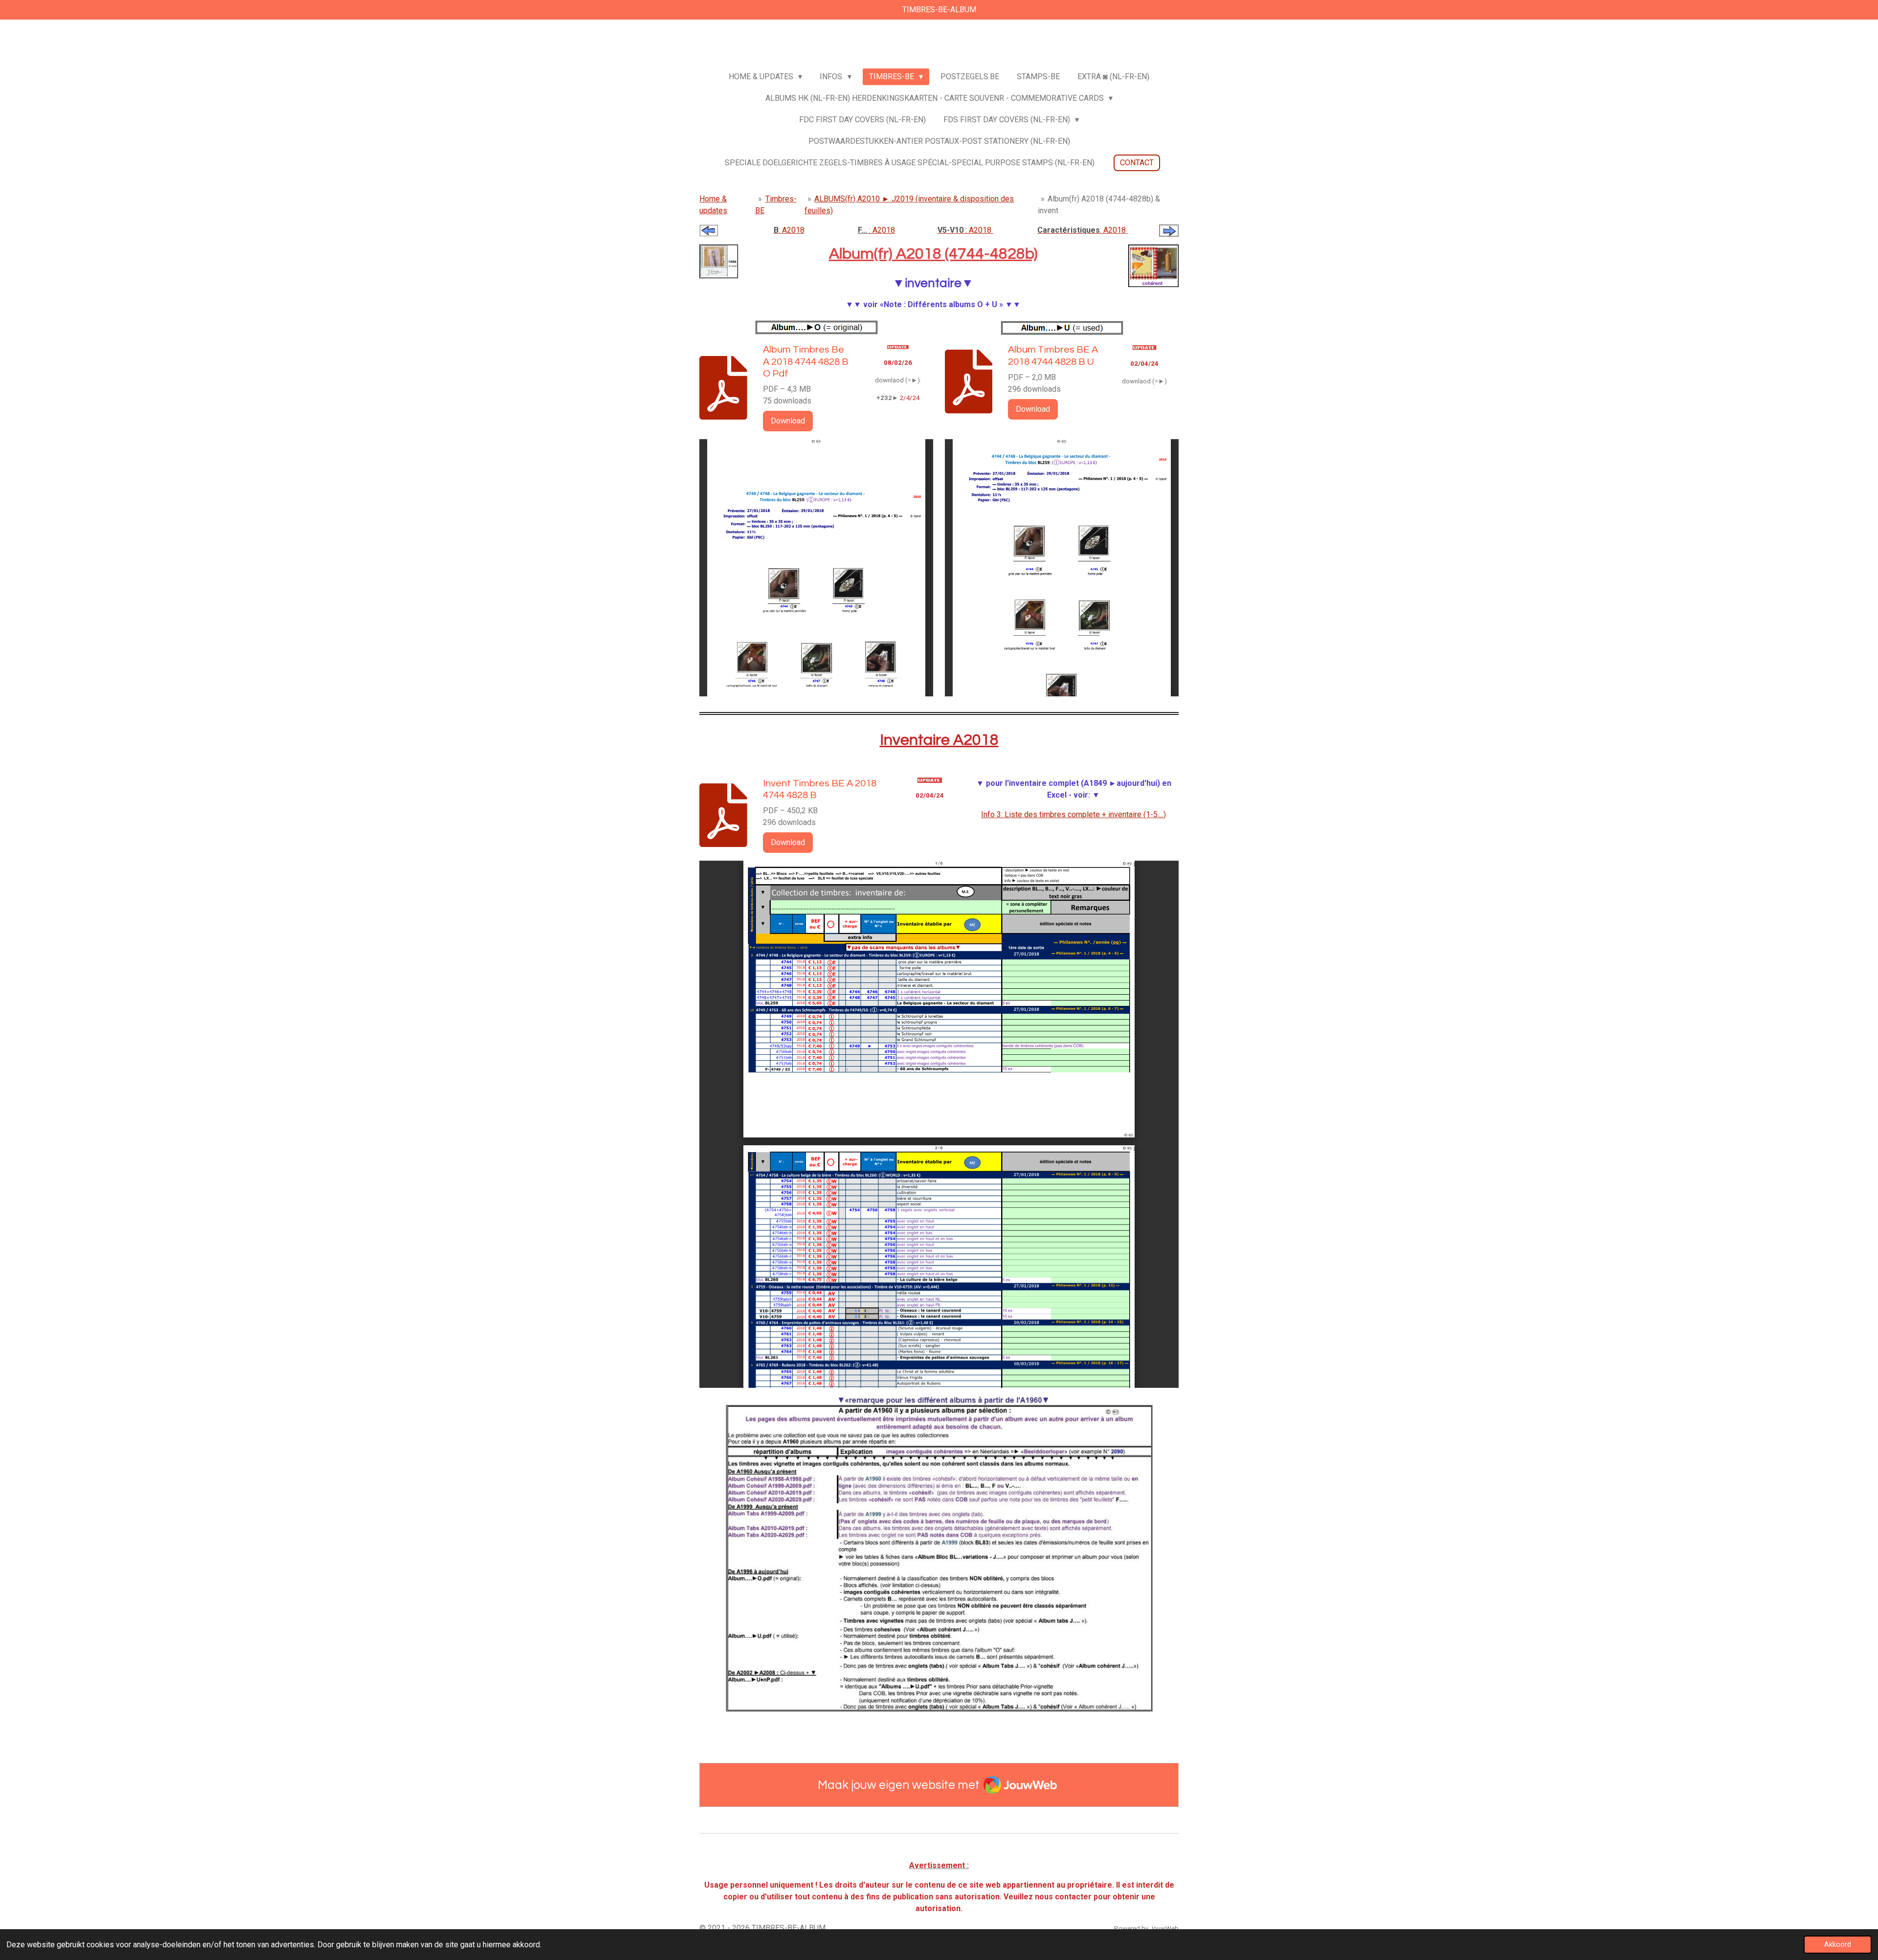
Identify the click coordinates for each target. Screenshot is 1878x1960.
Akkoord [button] (1838, 1945)
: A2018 (789, 230)
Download (788, 421)
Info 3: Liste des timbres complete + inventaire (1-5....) (1073, 814)
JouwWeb (1164, 1928)
